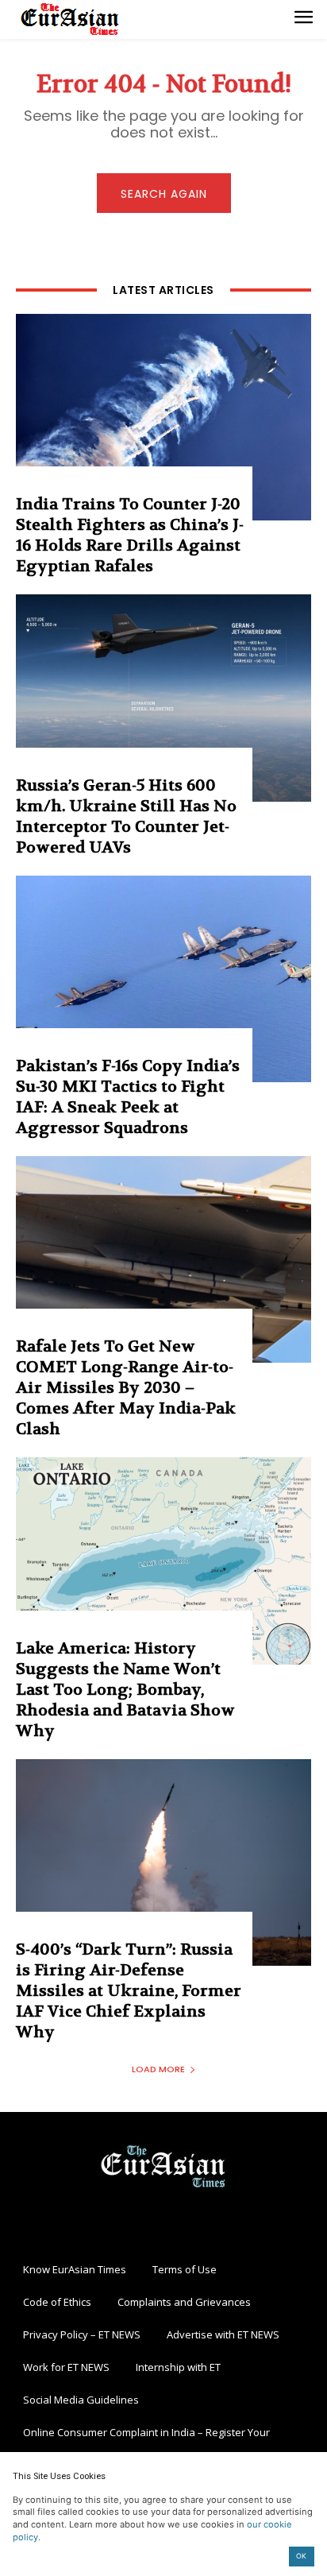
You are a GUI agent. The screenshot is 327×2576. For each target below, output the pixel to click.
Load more (158, 2069)
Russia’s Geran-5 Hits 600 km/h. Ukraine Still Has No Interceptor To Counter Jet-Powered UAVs (126, 816)
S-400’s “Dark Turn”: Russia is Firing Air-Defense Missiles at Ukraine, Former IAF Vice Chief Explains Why (129, 1991)
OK (301, 2556)
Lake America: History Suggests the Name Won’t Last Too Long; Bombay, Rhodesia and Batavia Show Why (125, 1690)
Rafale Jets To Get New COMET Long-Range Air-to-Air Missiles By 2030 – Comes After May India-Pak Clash (126, 1388)
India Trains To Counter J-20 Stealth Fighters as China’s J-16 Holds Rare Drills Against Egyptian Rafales (130, 535)
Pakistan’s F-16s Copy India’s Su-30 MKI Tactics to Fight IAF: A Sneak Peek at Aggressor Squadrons (128, 1097)
